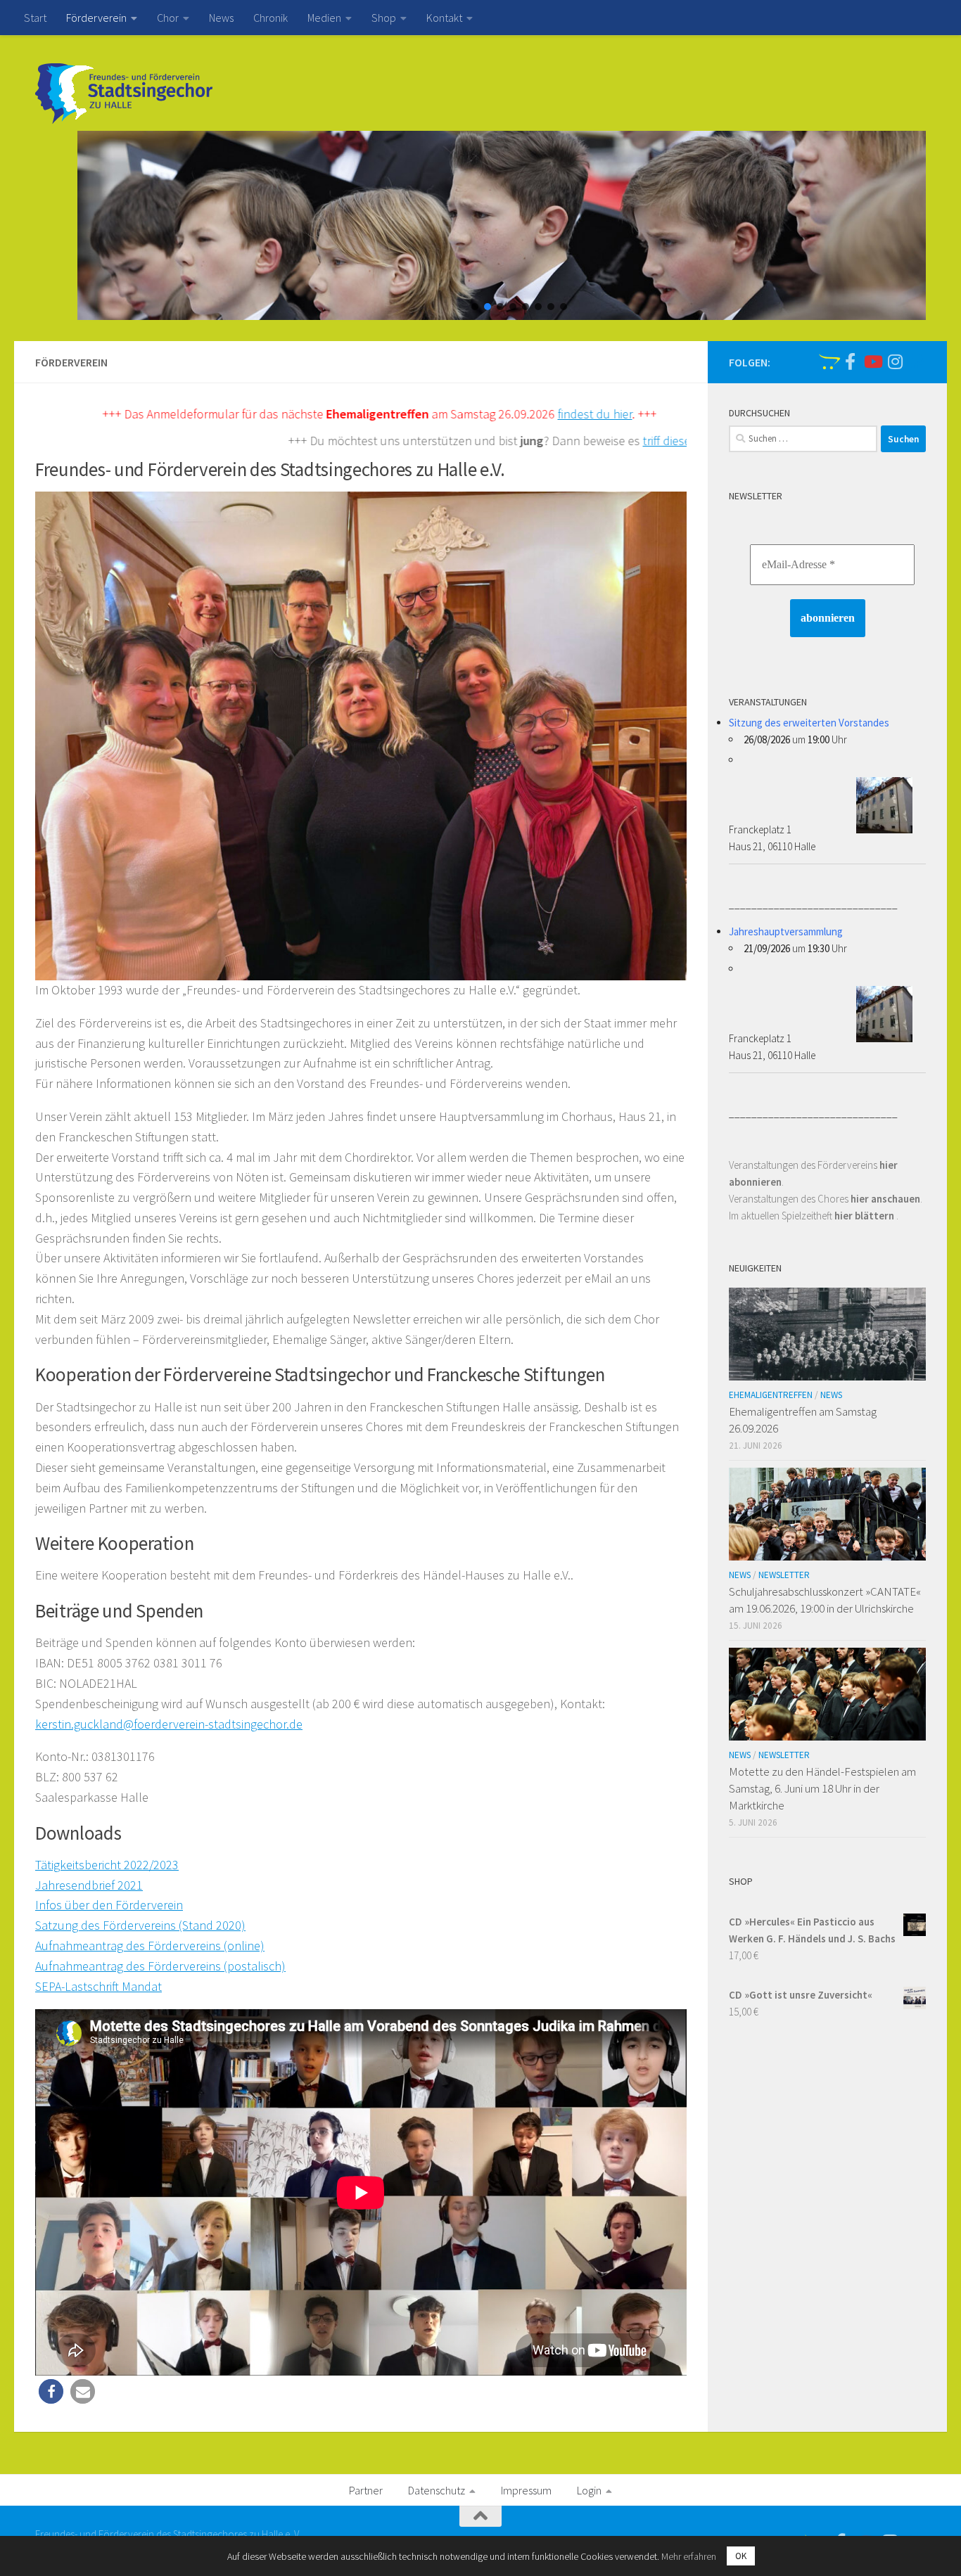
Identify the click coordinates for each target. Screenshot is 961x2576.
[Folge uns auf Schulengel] (827, 361)
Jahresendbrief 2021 (89, 1885)
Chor (168, 18)
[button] (475, 307)
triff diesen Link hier (580, 441)
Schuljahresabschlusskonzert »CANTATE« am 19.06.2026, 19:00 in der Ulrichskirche (825, 1600)
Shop (384, 18)
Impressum (526, 2490)
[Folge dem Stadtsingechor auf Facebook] (850, 361)
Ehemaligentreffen (771, 1395)
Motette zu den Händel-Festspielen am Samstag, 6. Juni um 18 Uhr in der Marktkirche (822, 1788)
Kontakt (444, 18)
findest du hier (481, 414)
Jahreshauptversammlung (786, 931)
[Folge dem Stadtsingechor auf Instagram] (895, 361)
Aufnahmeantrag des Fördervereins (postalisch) (160, 1966)
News (221, 18)
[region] (480, 225)
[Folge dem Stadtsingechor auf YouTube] (872, 361)
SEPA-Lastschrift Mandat (98, 1986)
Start (35, 18)
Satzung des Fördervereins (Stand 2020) (140, 1925)
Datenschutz (437, 2490)
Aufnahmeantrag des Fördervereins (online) (150, 1946)
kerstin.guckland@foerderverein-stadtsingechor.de (169, 1724)
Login (589, 2490)
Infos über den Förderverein (109, 1905)
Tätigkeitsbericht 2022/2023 (107, 1865)
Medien (324, 18)
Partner (366, 2490)
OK (741, 2556)
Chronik (271, 18)
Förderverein (96, 18)
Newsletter (784, 1575)
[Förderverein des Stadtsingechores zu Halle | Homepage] (124, 94)
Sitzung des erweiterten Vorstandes (809, 723)
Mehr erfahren (689, 2556)
